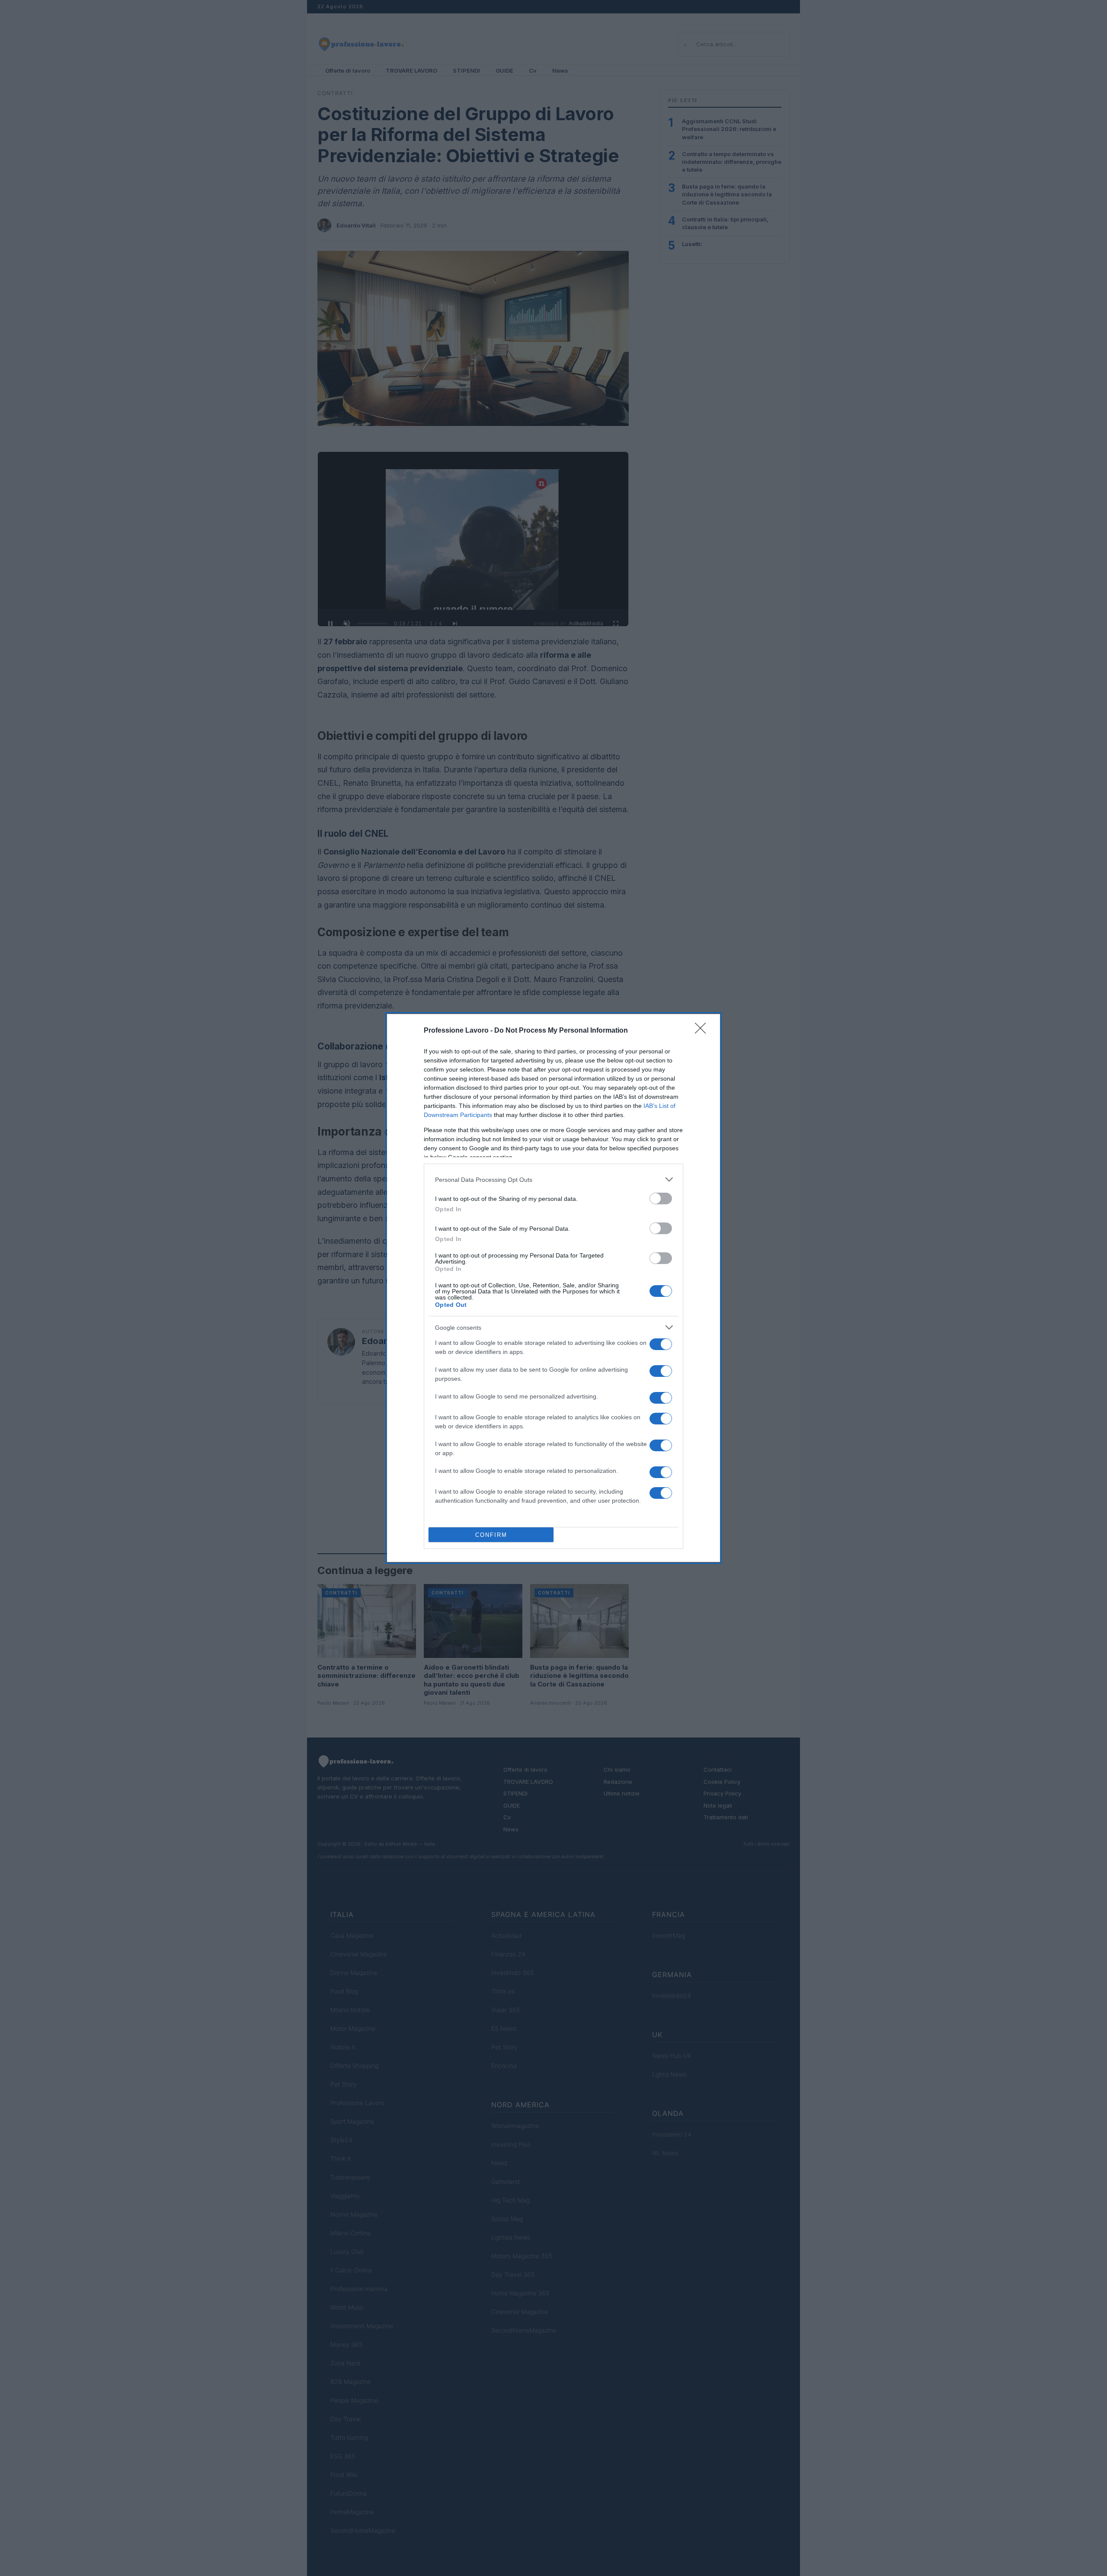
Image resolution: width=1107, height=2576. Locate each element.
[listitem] (553, 1179)
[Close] (703, 1031)
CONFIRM (491, 1535)
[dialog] (553, 1288)
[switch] (661, 1198)
